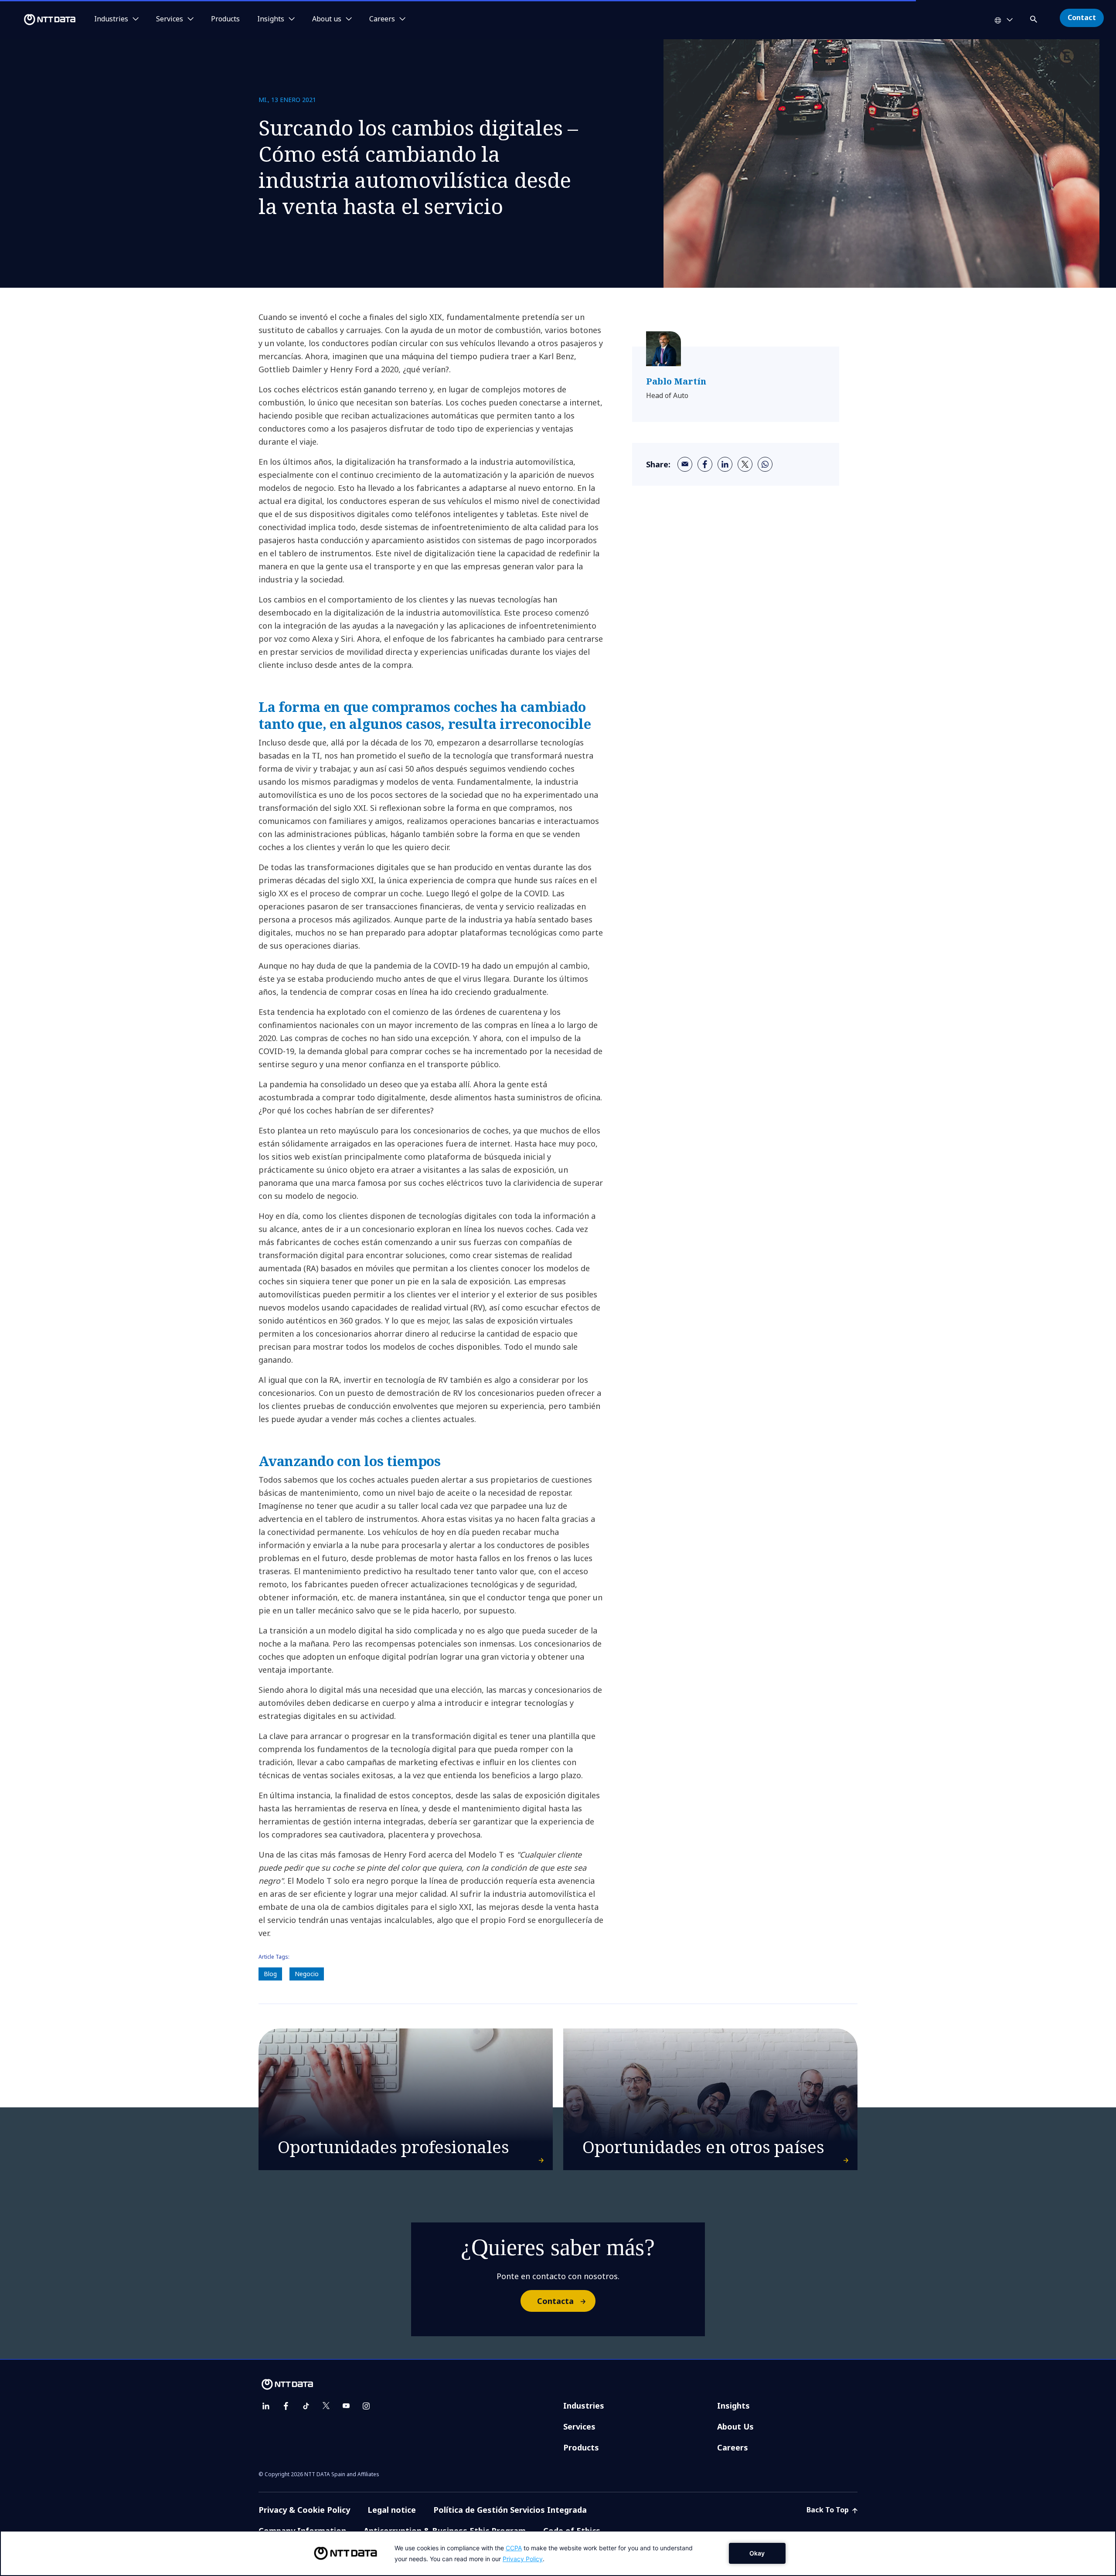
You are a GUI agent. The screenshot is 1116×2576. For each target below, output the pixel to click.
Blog (270, 1974)
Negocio (307, 1974)
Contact (1082, 17)
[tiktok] (306, 2406)
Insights (733, 2406)
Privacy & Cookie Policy (304, 2510)
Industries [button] (111, 19)
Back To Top (828, 2510)
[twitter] (745, 464)
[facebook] (705, 464)
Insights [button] (271, 19)
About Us (735, 2426)
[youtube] (346, 2406)
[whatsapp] (765, 464)
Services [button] (170, 19)
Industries (584, 2406)
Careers (733, 2447)
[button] (1034, 18)
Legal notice (392, 2510)
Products (225, 19)
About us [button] (327, 19)
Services (579, 2426)
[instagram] (366, 2406)
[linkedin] (725, 464)
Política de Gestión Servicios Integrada (510, 2510)
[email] (685, 464)
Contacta (555, 2301)
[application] (558, 2553)
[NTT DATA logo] (39, 20)
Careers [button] (382, 19)
